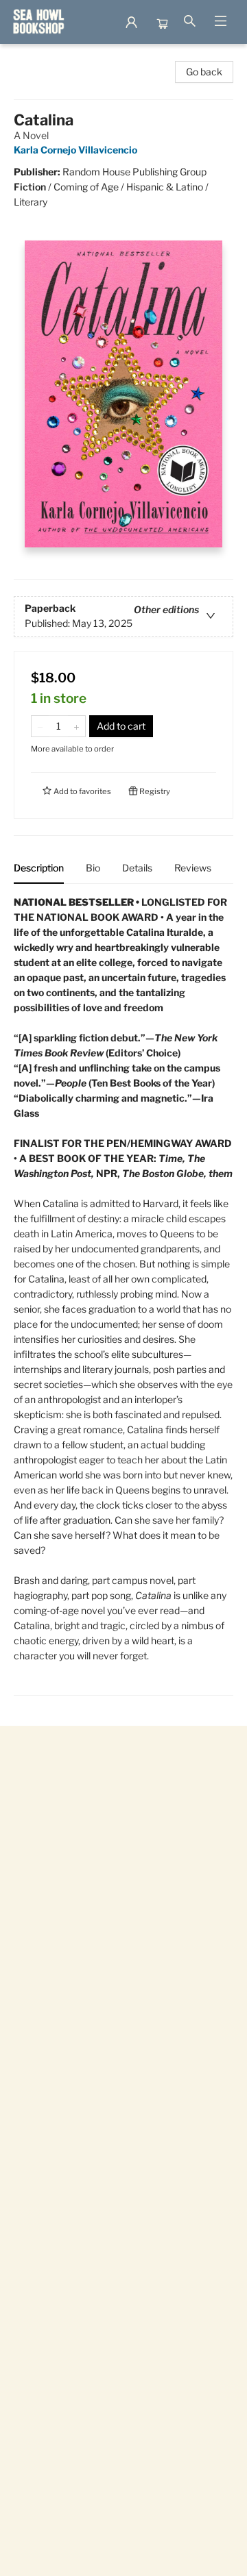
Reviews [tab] (193, 868)
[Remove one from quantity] (40, 726)
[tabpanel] (123, 1295)
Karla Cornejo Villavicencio (75, 150)
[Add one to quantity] (77, 726)
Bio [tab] (93, 868)
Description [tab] (39, 868)
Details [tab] (137, 868)
